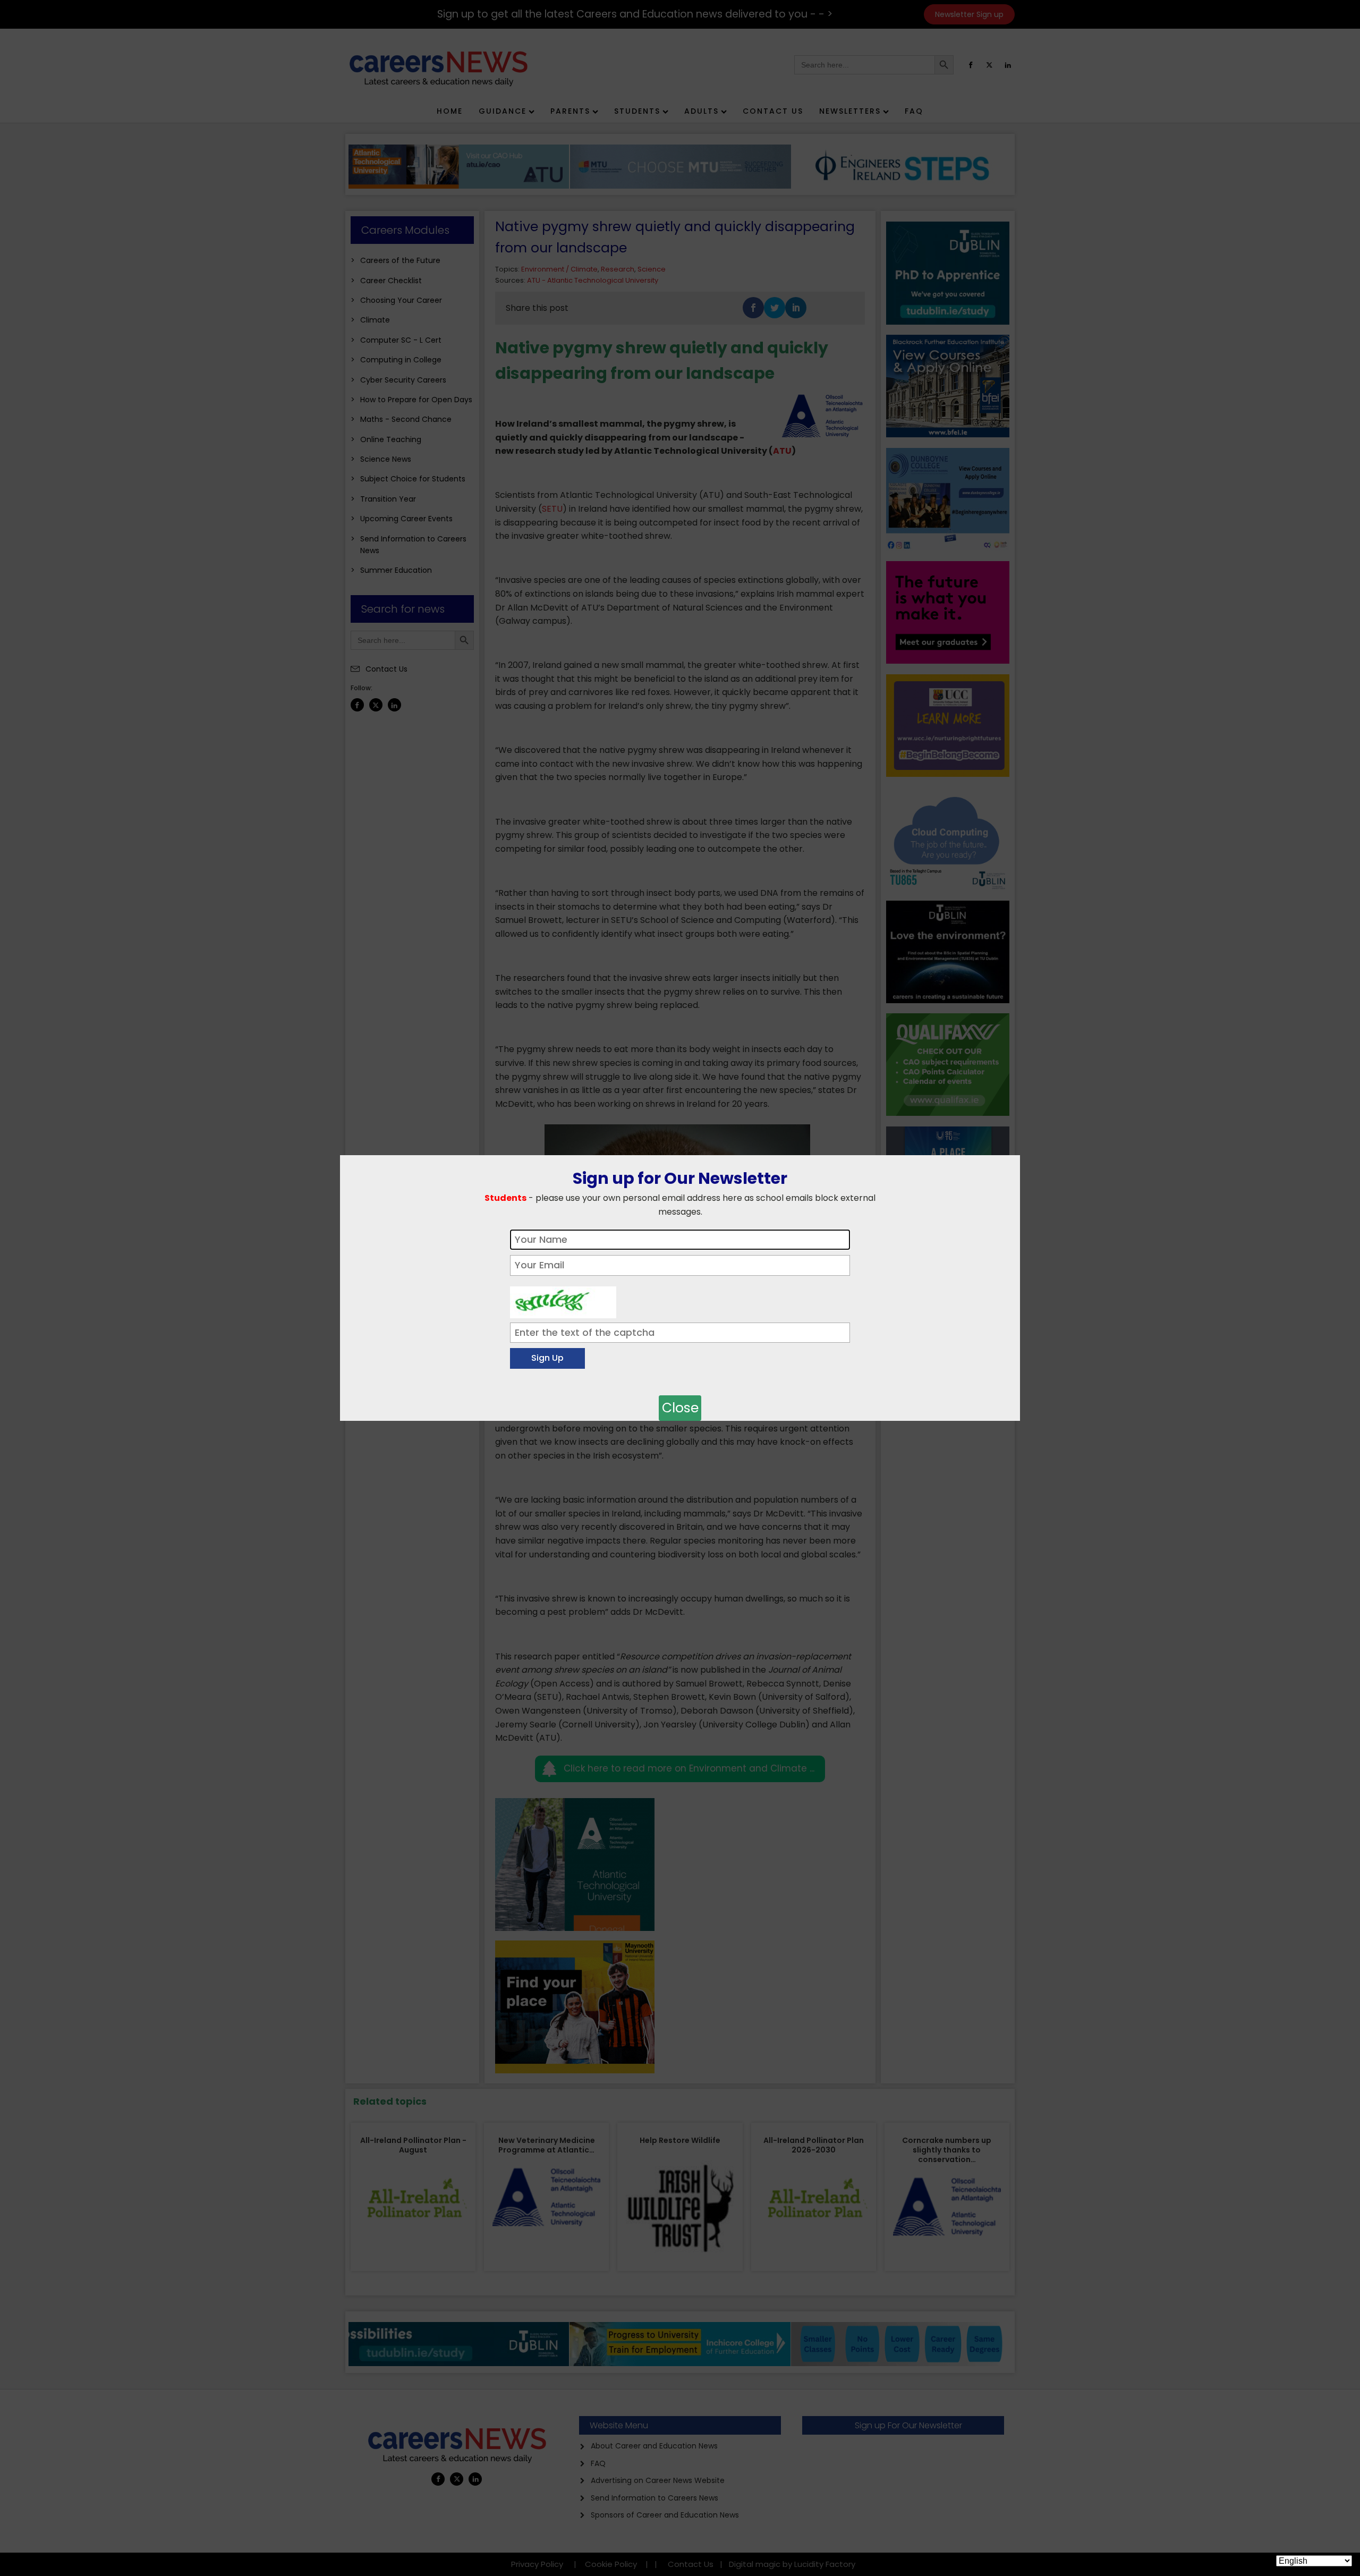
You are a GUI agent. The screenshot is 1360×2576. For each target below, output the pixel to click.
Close (680, 1408)
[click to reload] (563, 1300)
